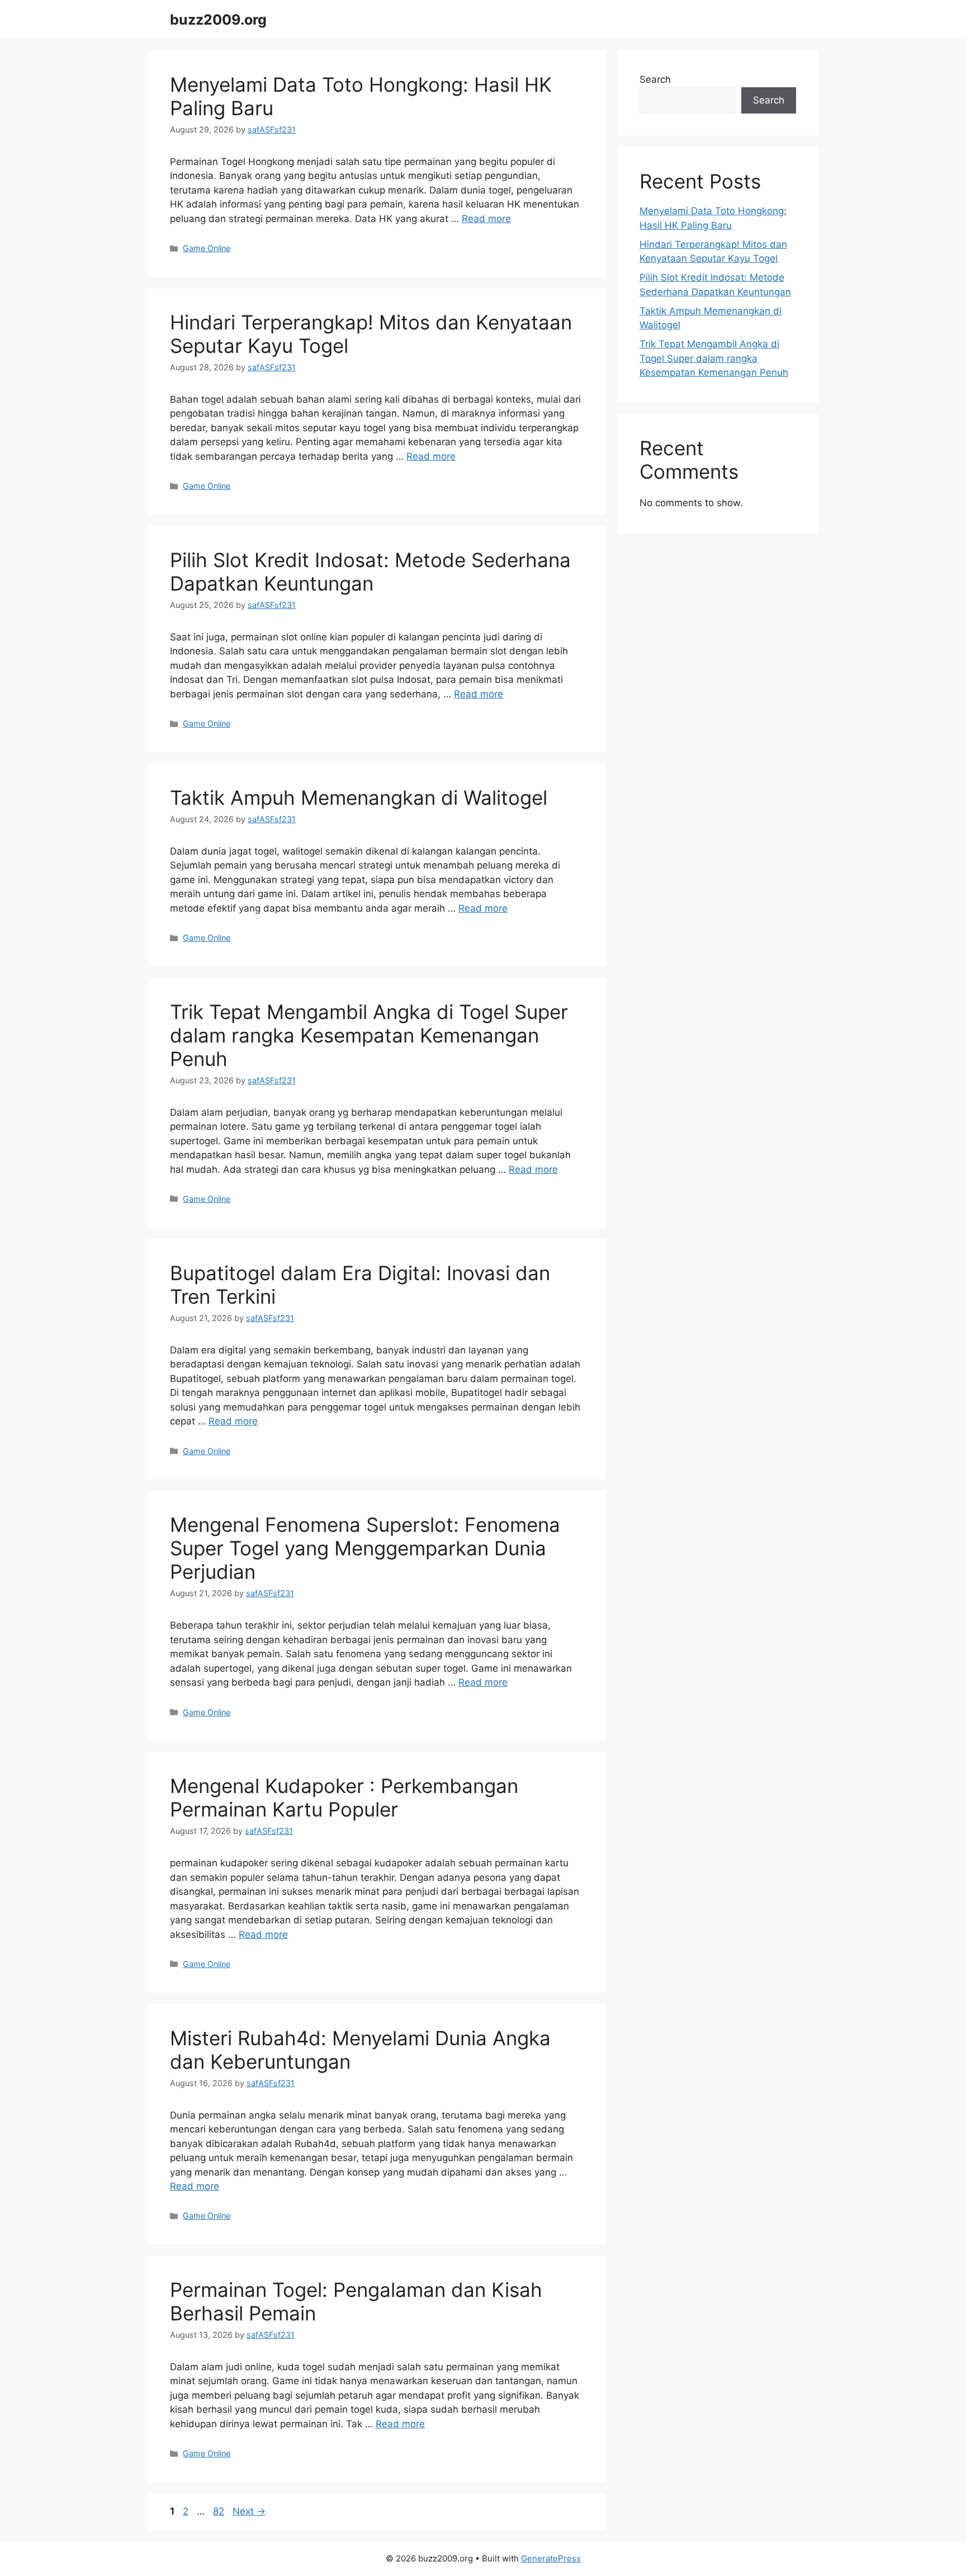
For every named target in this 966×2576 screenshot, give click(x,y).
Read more (486, 219)
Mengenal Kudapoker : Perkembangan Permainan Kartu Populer (344, 1797)
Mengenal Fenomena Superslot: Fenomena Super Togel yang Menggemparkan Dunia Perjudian (365, 1548)
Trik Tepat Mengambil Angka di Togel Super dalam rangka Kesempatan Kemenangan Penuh (369, 1035)
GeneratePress (551, 2558)
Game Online (207, 248)
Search (655, 79)
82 (220, 2511)
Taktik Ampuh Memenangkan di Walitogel (359, 798)
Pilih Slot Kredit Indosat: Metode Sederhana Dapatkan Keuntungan (370, 572)
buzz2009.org (218, 20)
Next (249, 2511)
